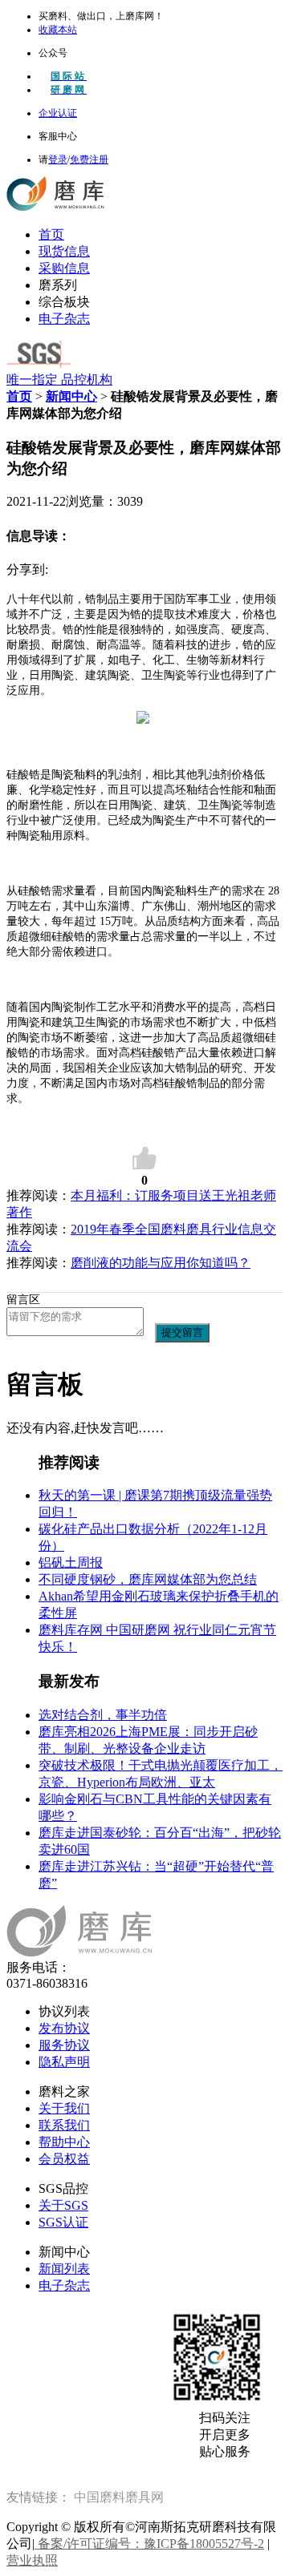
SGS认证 (63, 2222)
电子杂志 (64, 319)
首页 (51, 234)
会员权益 (64, 2159)
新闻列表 (64, 2269)
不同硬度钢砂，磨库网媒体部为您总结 (148, 1579)
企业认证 (58, 113)
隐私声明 (64, 2062)
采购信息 (64, 268)
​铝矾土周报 (71, 1563)
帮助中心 (64, 2142)
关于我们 (64, 2108)
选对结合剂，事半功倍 (103, 1715)
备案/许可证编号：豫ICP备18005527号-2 (149, 2544)
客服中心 (58, 136)
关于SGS (63, 2205)
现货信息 (64, 251)
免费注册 (89, 159)
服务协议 (64, 2045)
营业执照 (32, 2560)
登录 (58, 159)
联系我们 (64, 2125)
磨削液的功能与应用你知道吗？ (161, 1263)
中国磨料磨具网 (119, 2497)
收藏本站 (58, 30)
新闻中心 (71, 396)
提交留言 (182, 1332)
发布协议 (64, 2028)
